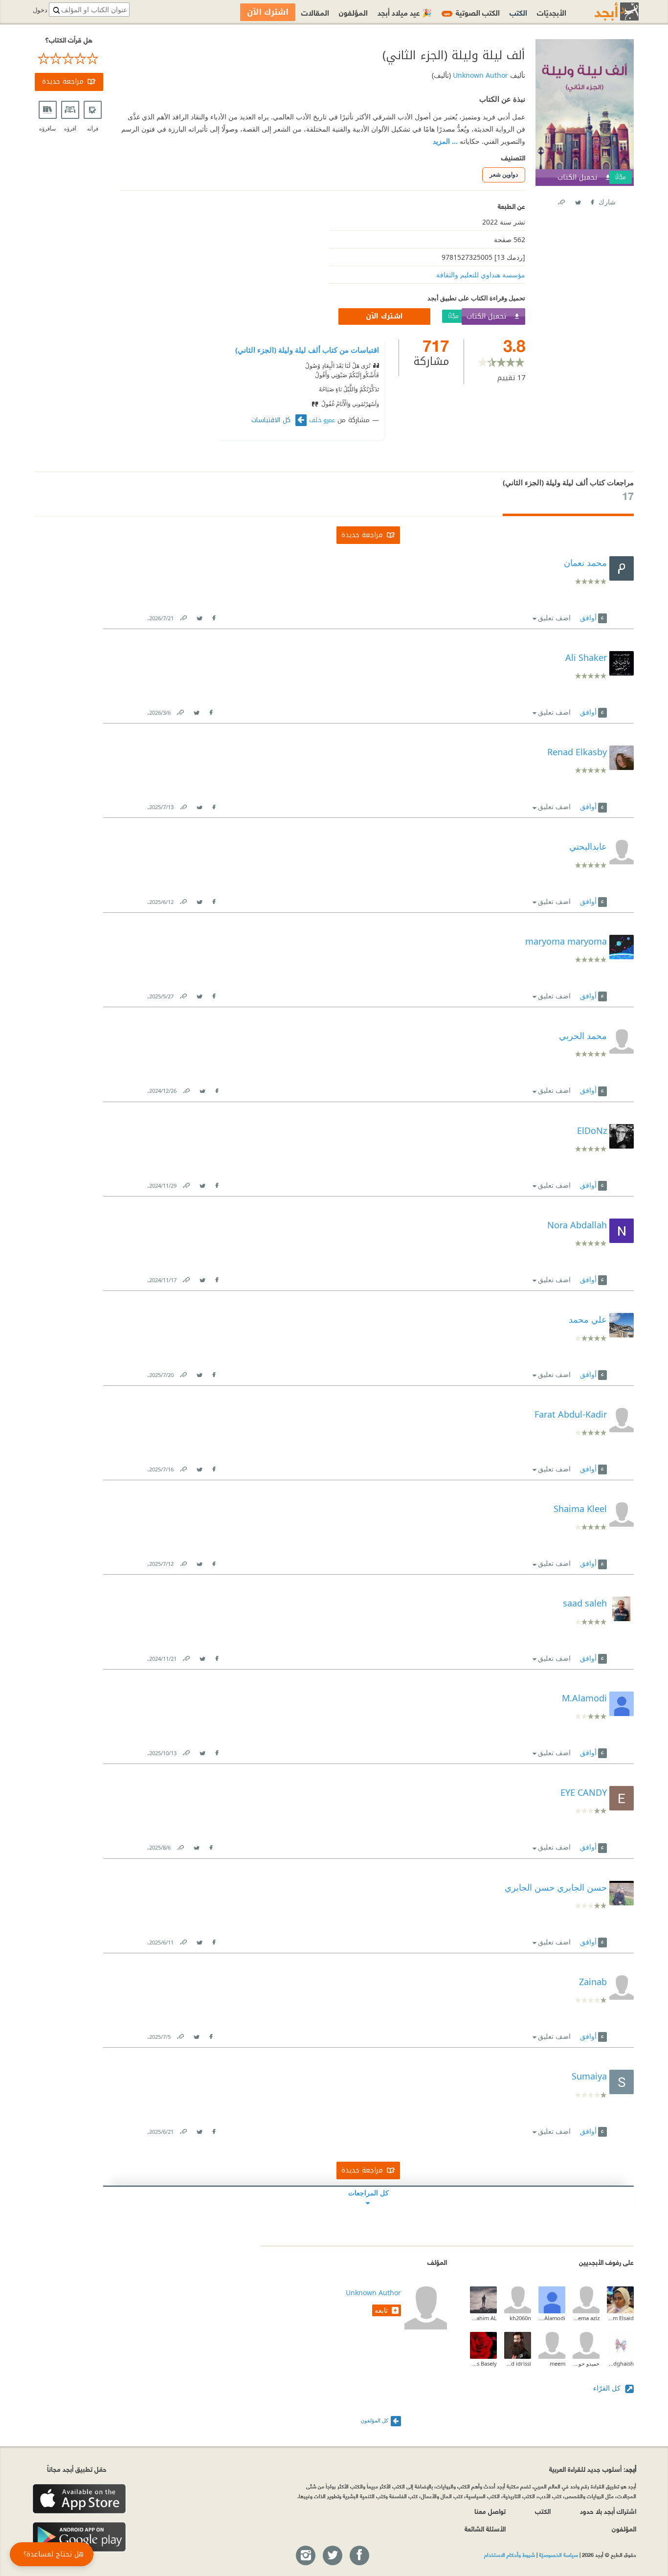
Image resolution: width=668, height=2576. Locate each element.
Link (183, 616)
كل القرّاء (608, 2388)
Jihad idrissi (518, 2363)
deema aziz (586, 2318)
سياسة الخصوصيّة (558, 2554)
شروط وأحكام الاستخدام (510, 2554)
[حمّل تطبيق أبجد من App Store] (79, 2499)
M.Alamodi (552, 2318)
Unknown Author (479, 75)
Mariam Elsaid (620, 2318)
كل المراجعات (368, 2193)
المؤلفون (353, 12)
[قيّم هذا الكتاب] (69, 59)
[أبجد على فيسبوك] (359, 2556)
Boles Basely (483, 2363)
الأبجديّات (552, 12)
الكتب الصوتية (472, 12)
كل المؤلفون (374, 2420)
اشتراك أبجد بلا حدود (608, 2511)
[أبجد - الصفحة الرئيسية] (604, 11)
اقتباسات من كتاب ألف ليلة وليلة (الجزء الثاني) (307, 350)
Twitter (578, 200)
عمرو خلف (322, 420)
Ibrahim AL (483, 2318)
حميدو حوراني (586, 2363)
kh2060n (520, 2318)
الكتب (518, 12)
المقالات (315, 12)
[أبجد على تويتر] (332, 2556)
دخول (40, 10)
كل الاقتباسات (272, 420)
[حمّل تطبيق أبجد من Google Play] (79, 2537)
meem (557, 2363)
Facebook (592, 200)
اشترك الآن (384, 316)
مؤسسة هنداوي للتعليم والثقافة (481, 275)
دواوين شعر (504, 174)
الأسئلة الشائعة (485, 2528)
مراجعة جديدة (63, 81)
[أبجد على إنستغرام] (305, 2556)
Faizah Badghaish (620, 2363)
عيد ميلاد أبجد (405, 12)
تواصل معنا (490, 2511)
